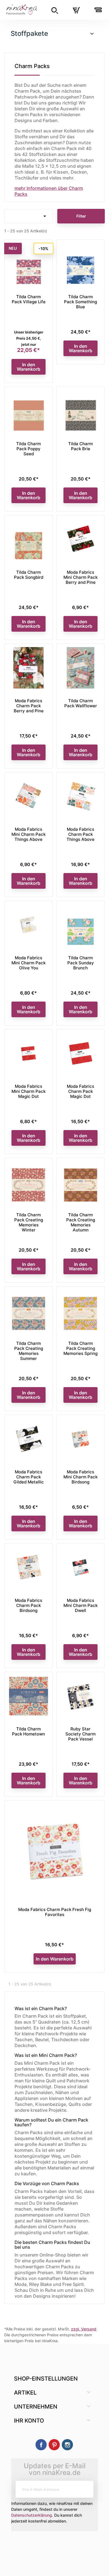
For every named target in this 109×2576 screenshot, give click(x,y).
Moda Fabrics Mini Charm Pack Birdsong (80, 1477)
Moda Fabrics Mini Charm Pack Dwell (80, 1605)
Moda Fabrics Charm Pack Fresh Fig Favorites (55, 1912)
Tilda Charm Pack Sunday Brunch (81, 963)
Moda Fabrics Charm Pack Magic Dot (80, 1091)
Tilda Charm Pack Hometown (29, 1731)
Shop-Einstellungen (46, 2379)
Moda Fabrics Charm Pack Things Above (80, 834)
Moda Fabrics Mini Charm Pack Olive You (29, 963)
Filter (81, 216)
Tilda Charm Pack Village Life (29, 299)
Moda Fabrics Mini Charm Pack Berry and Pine (80, 577)
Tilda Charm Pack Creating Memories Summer (29, 1351)
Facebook (41, 2445)
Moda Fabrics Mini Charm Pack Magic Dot (29, 1091)
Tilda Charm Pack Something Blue (80, 302)
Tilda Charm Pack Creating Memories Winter (29, 1222)
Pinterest (54, 2445)
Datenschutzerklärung (32, 2515)
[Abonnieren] (85, 2489)
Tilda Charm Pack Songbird (29, 575)
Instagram (67, 2445)
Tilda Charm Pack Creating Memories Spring (80, 1348)
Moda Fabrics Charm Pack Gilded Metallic (29, 1477)
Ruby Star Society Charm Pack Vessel (80, 1734)
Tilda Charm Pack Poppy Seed (29, 449)
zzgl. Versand (84, 2329)
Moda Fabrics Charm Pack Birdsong (29, 1605)
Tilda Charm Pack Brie (80, 446)
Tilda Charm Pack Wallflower (81, 703)
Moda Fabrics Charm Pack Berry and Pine (29, 706)
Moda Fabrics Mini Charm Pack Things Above (29, 834)
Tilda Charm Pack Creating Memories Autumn (81, 1222)
